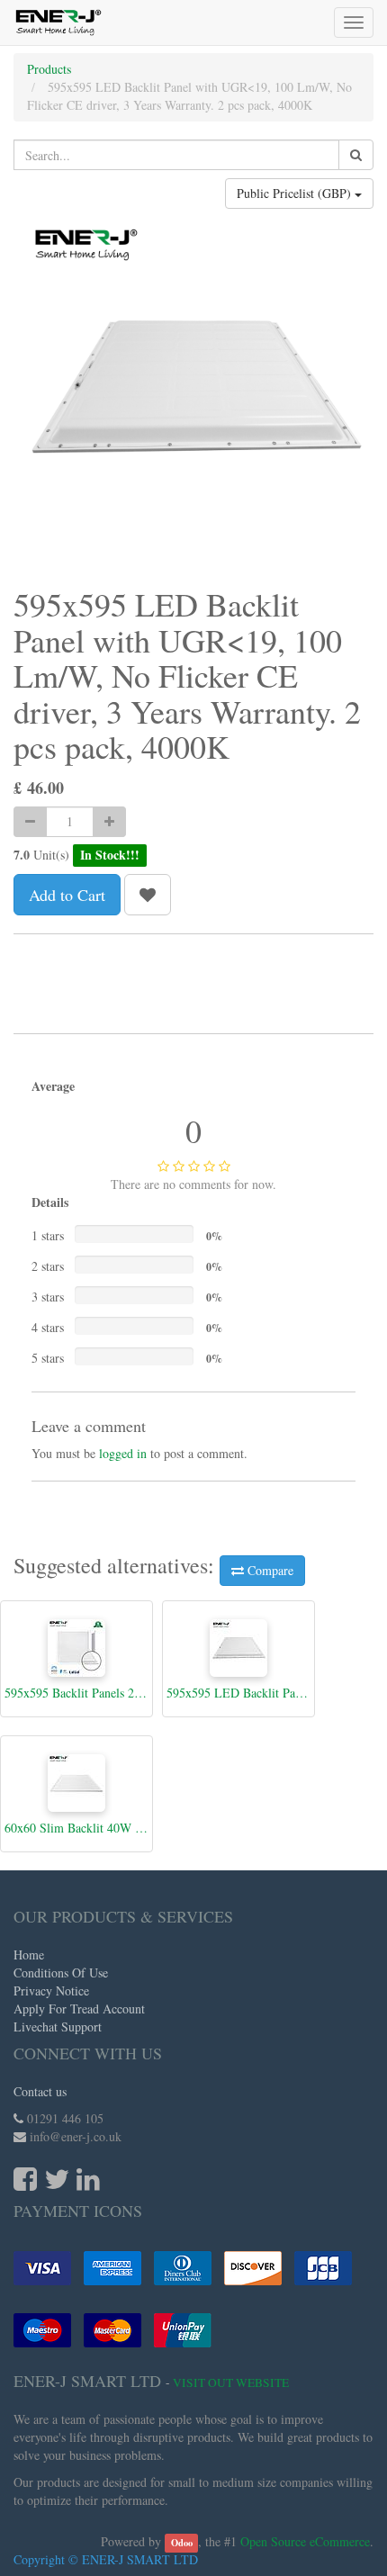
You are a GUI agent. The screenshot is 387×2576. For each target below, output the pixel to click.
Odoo (182, 2543)
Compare (269, 1570)
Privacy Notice (51, 1991)
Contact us (40, 2091)
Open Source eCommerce (305, 2541)
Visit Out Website (231, 2382)
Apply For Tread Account (79, 2009)
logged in (123, 1453)
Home (29, 1955)
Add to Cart (67, 895)
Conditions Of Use (61, 1973)
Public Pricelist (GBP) (296, 193)
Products (49, 69)
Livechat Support (58, 2027)
